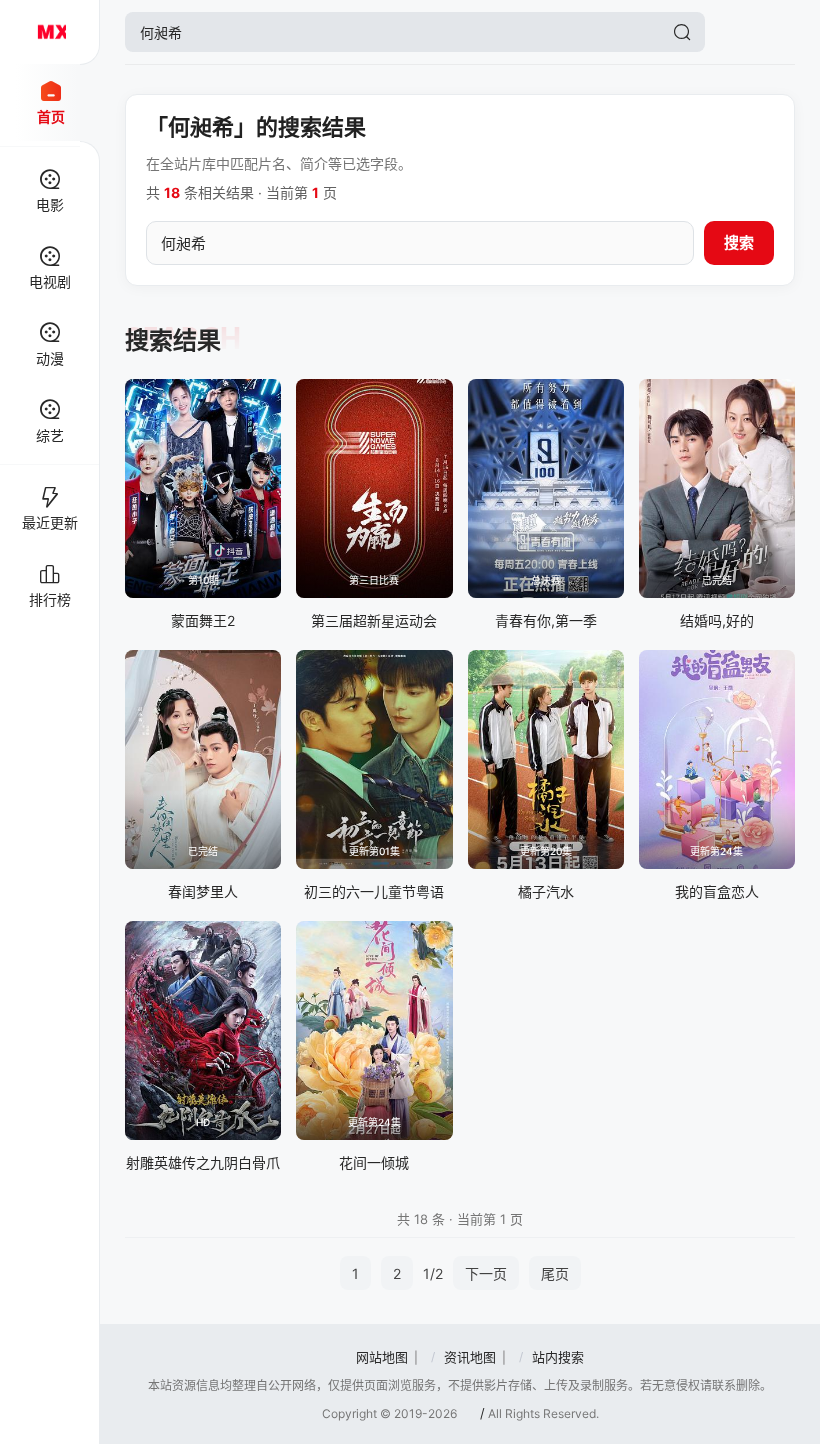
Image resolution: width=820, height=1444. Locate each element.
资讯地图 (470, 1357)
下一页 (486, 1273)
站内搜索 (558, 1357)
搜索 (739, 242)
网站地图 (382, 1357)
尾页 (555, 1273)
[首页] (50, 32)
